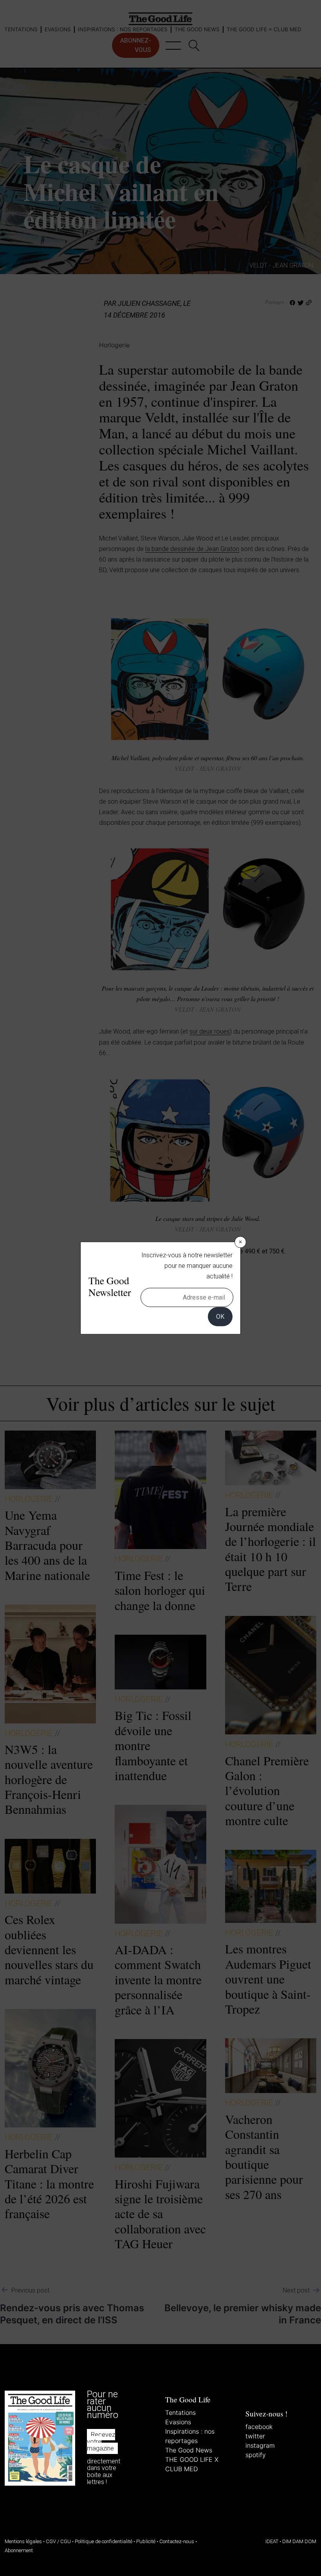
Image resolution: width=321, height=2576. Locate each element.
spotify (256, 2455)
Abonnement (19, 2550)
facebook (259, 2427)
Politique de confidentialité (104, 2541)
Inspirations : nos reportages (190, 2436)
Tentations (180, 2413)
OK (220, 1317)
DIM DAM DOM (299, 2541)
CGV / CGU (58, 2541)
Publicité (146, 2541)
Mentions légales (23, 2541)
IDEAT (272, 2541)
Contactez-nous (177, 2541)
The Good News (189, 2450)
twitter (255, 2436)
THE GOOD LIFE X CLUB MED (192, 2464)
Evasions (178, 2422)
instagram (260, 2445)
